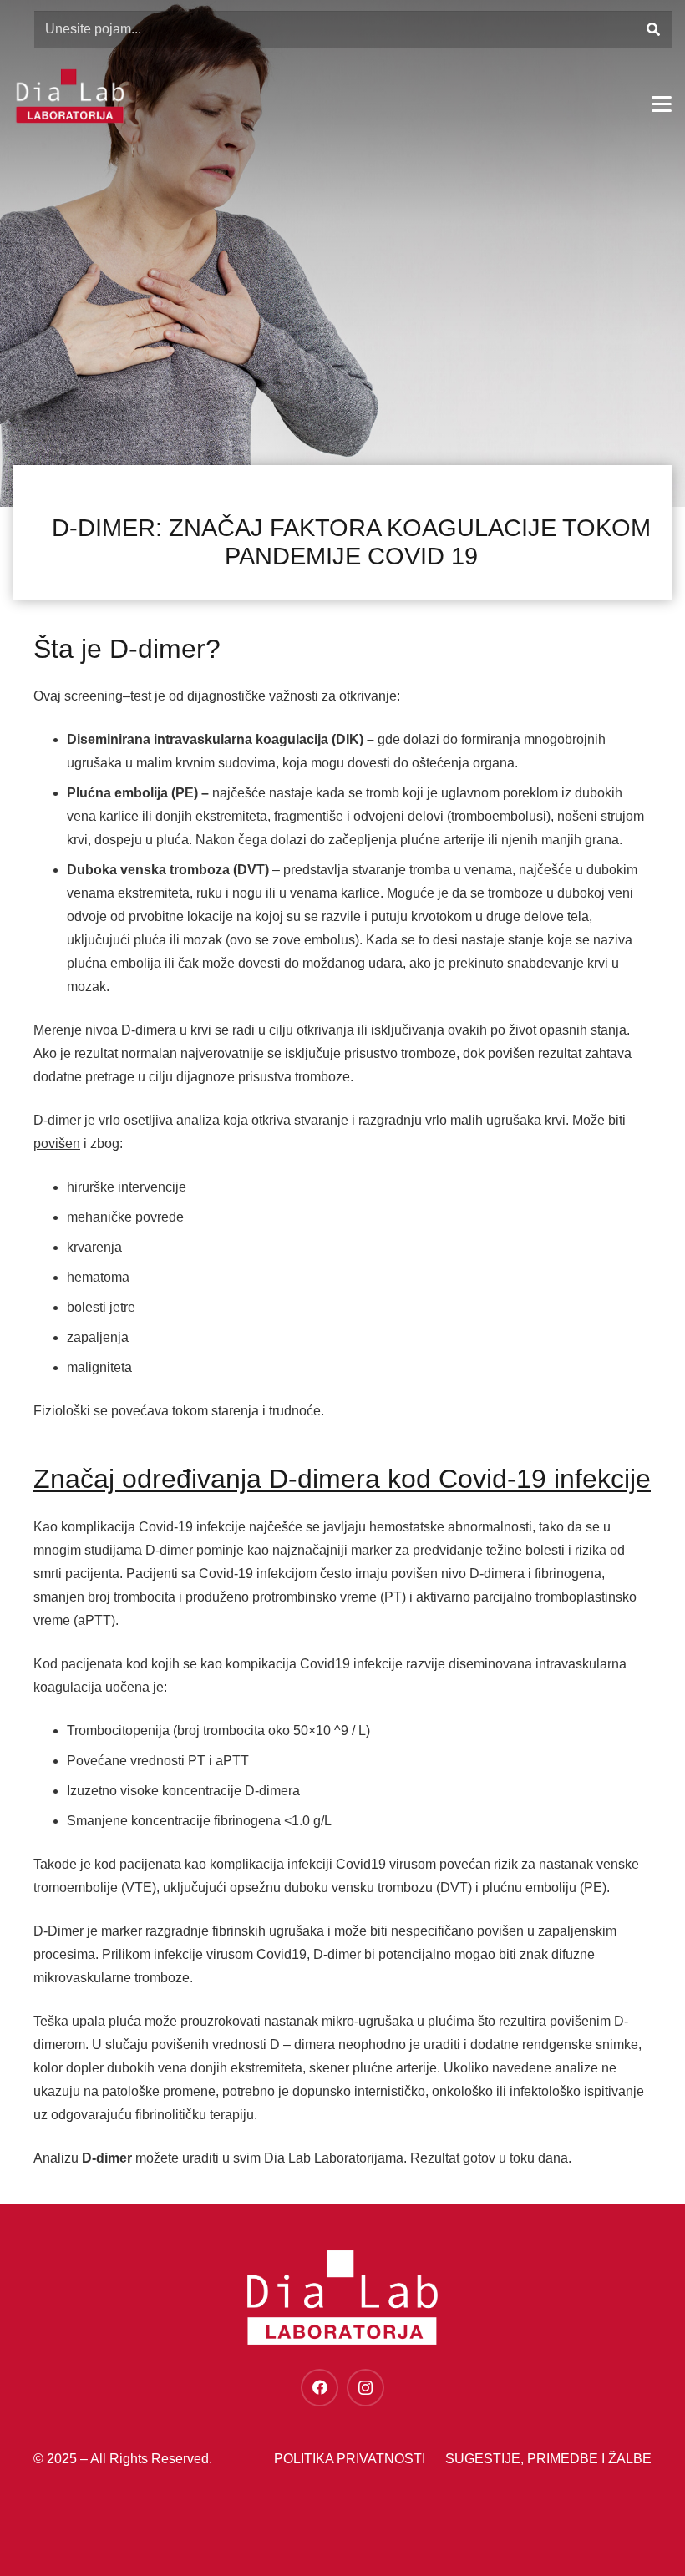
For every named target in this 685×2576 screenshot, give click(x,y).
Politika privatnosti (350, 2459)
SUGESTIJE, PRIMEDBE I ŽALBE (548, 2459)
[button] (662, 104)
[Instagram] (365, 2388)
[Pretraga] (653, 30)
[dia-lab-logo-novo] (70, 96)
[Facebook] (320, 2388)
